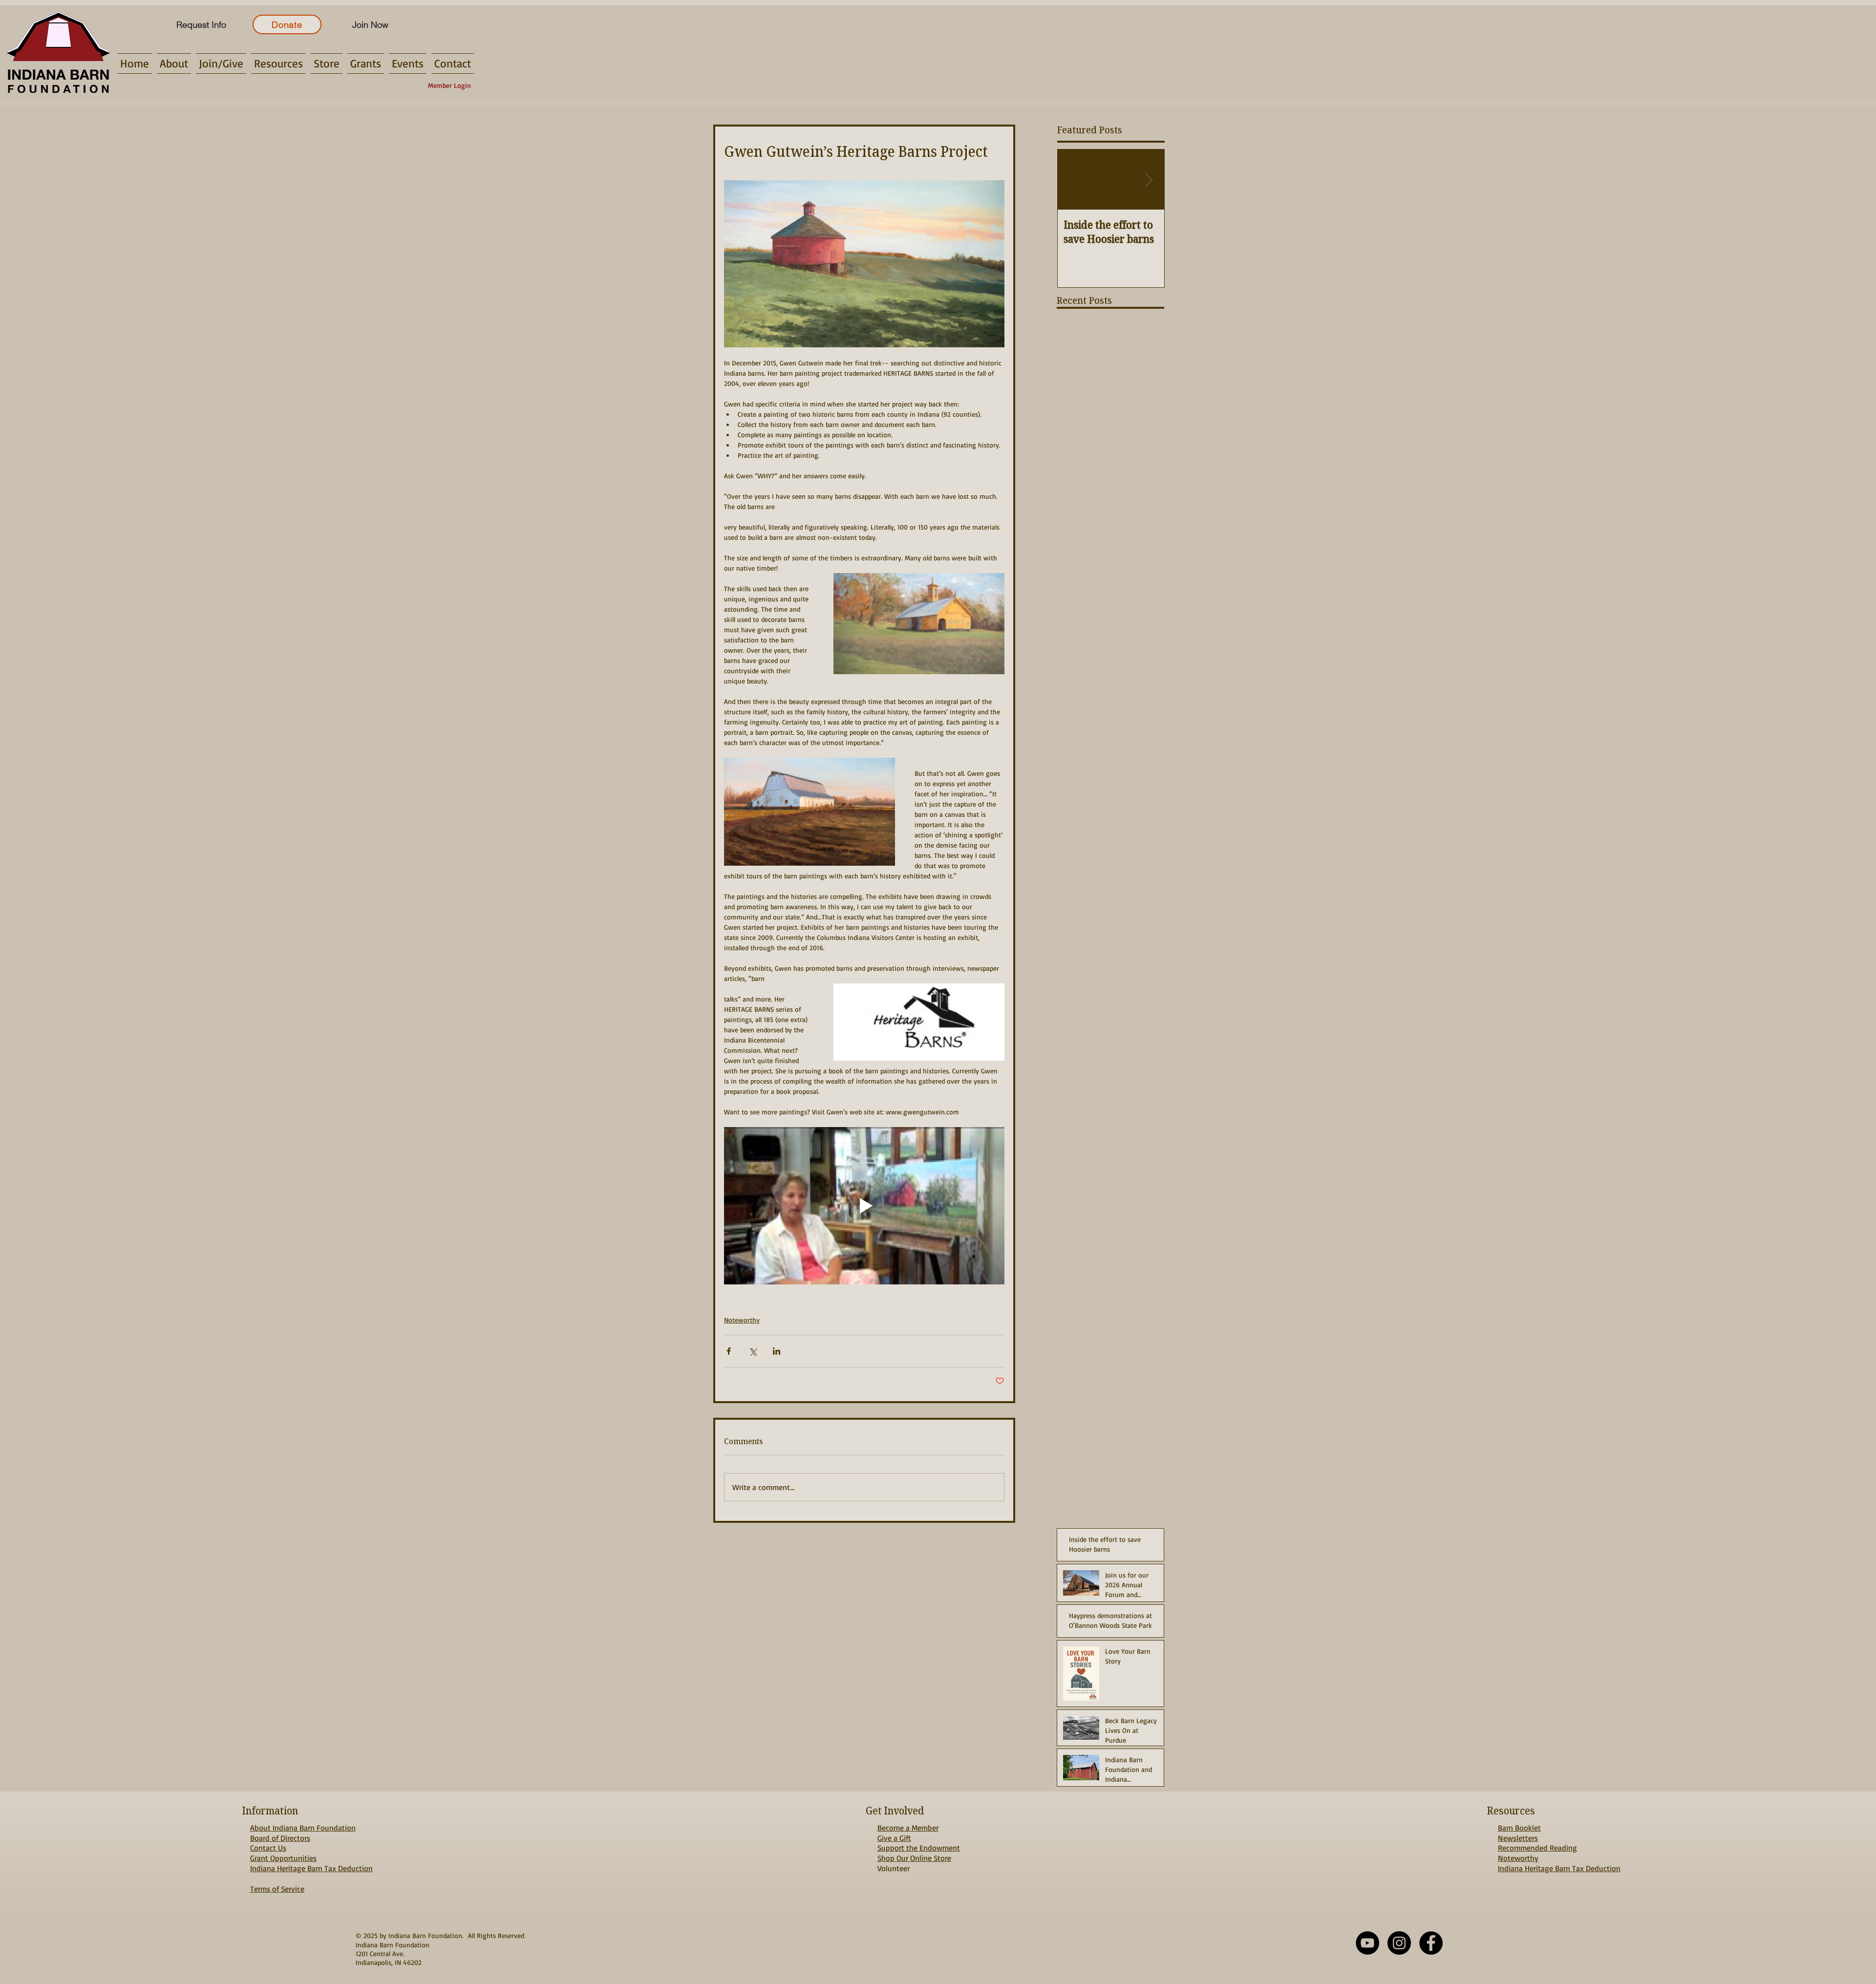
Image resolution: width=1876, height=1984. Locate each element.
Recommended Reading (1537, 1848)
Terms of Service (277, 1889)
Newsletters (1518, 1838)
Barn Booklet (1519, 1828)
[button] (174, 64)
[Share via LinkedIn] (777, 1351)
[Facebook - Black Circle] (1431, 1943)
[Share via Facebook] (729, 1351)
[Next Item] (1149, 180)
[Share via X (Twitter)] (753, 1351)
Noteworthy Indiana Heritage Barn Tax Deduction (1559, 1863)
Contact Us (268, 1848)
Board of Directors (280, 1838)
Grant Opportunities (283, 1858)
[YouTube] (1367, 1943)
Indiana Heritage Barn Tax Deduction (311, 1868)
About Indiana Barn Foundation (303, 1828)
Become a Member (908, 1828)
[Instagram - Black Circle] (1399, 1943)
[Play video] (864, 1206)
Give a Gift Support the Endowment (919, 1843)
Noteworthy (742, 1320)
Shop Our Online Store (914, 1858)
